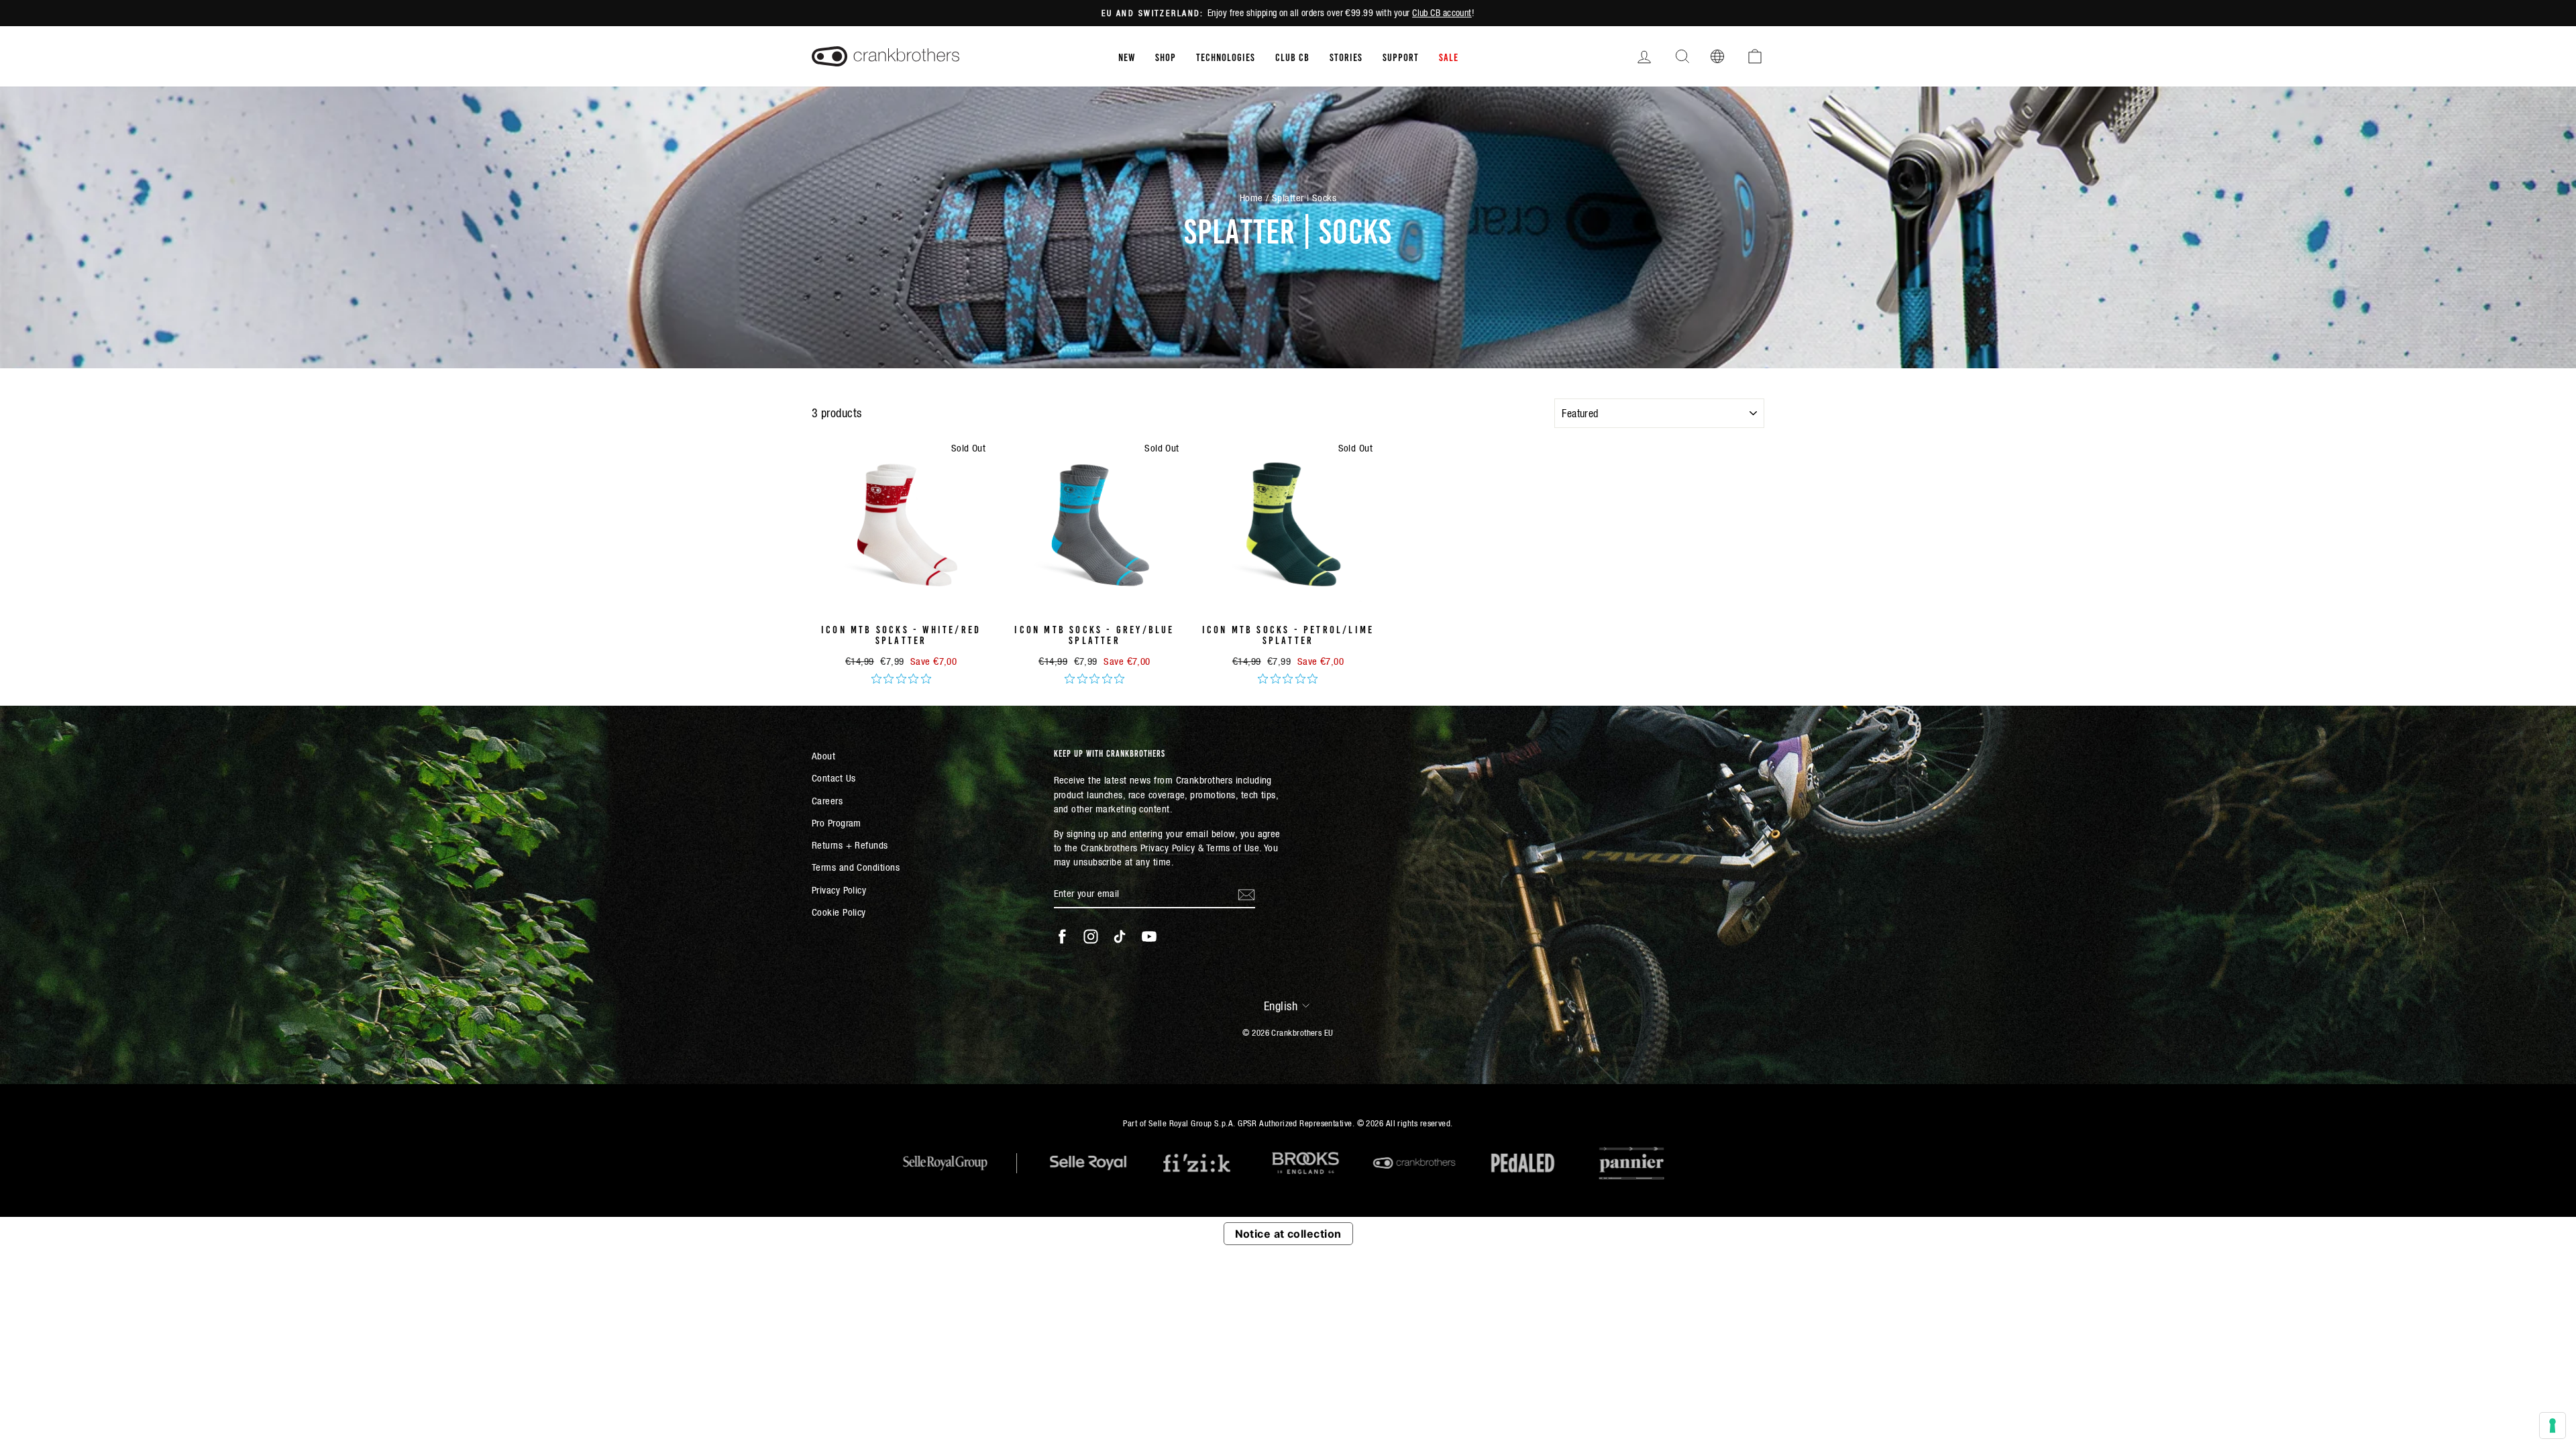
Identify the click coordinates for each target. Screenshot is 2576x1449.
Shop (1166, 56)
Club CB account (1442, 13)
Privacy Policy (839, 890)
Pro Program (837, 823)
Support (1401, 56)
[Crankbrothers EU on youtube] (1149, 936)
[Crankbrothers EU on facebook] (1062, 936)
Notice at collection (1288, 1234)
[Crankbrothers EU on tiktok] (1120, 936)
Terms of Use (1233, 848)
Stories (1346, 56)
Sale (1449, 56)
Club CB (1292, 56)
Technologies (1226, 56)
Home (1251, 198)
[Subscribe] (1246, 894)
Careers (827, 801)
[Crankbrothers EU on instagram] (1091, 936)
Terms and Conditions (856, 867)
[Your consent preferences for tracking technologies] (2553, 1426)
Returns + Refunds (850, 845)
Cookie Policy (839, 912)
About (823, 756)
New (1127, 56)
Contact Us (834, 778)
